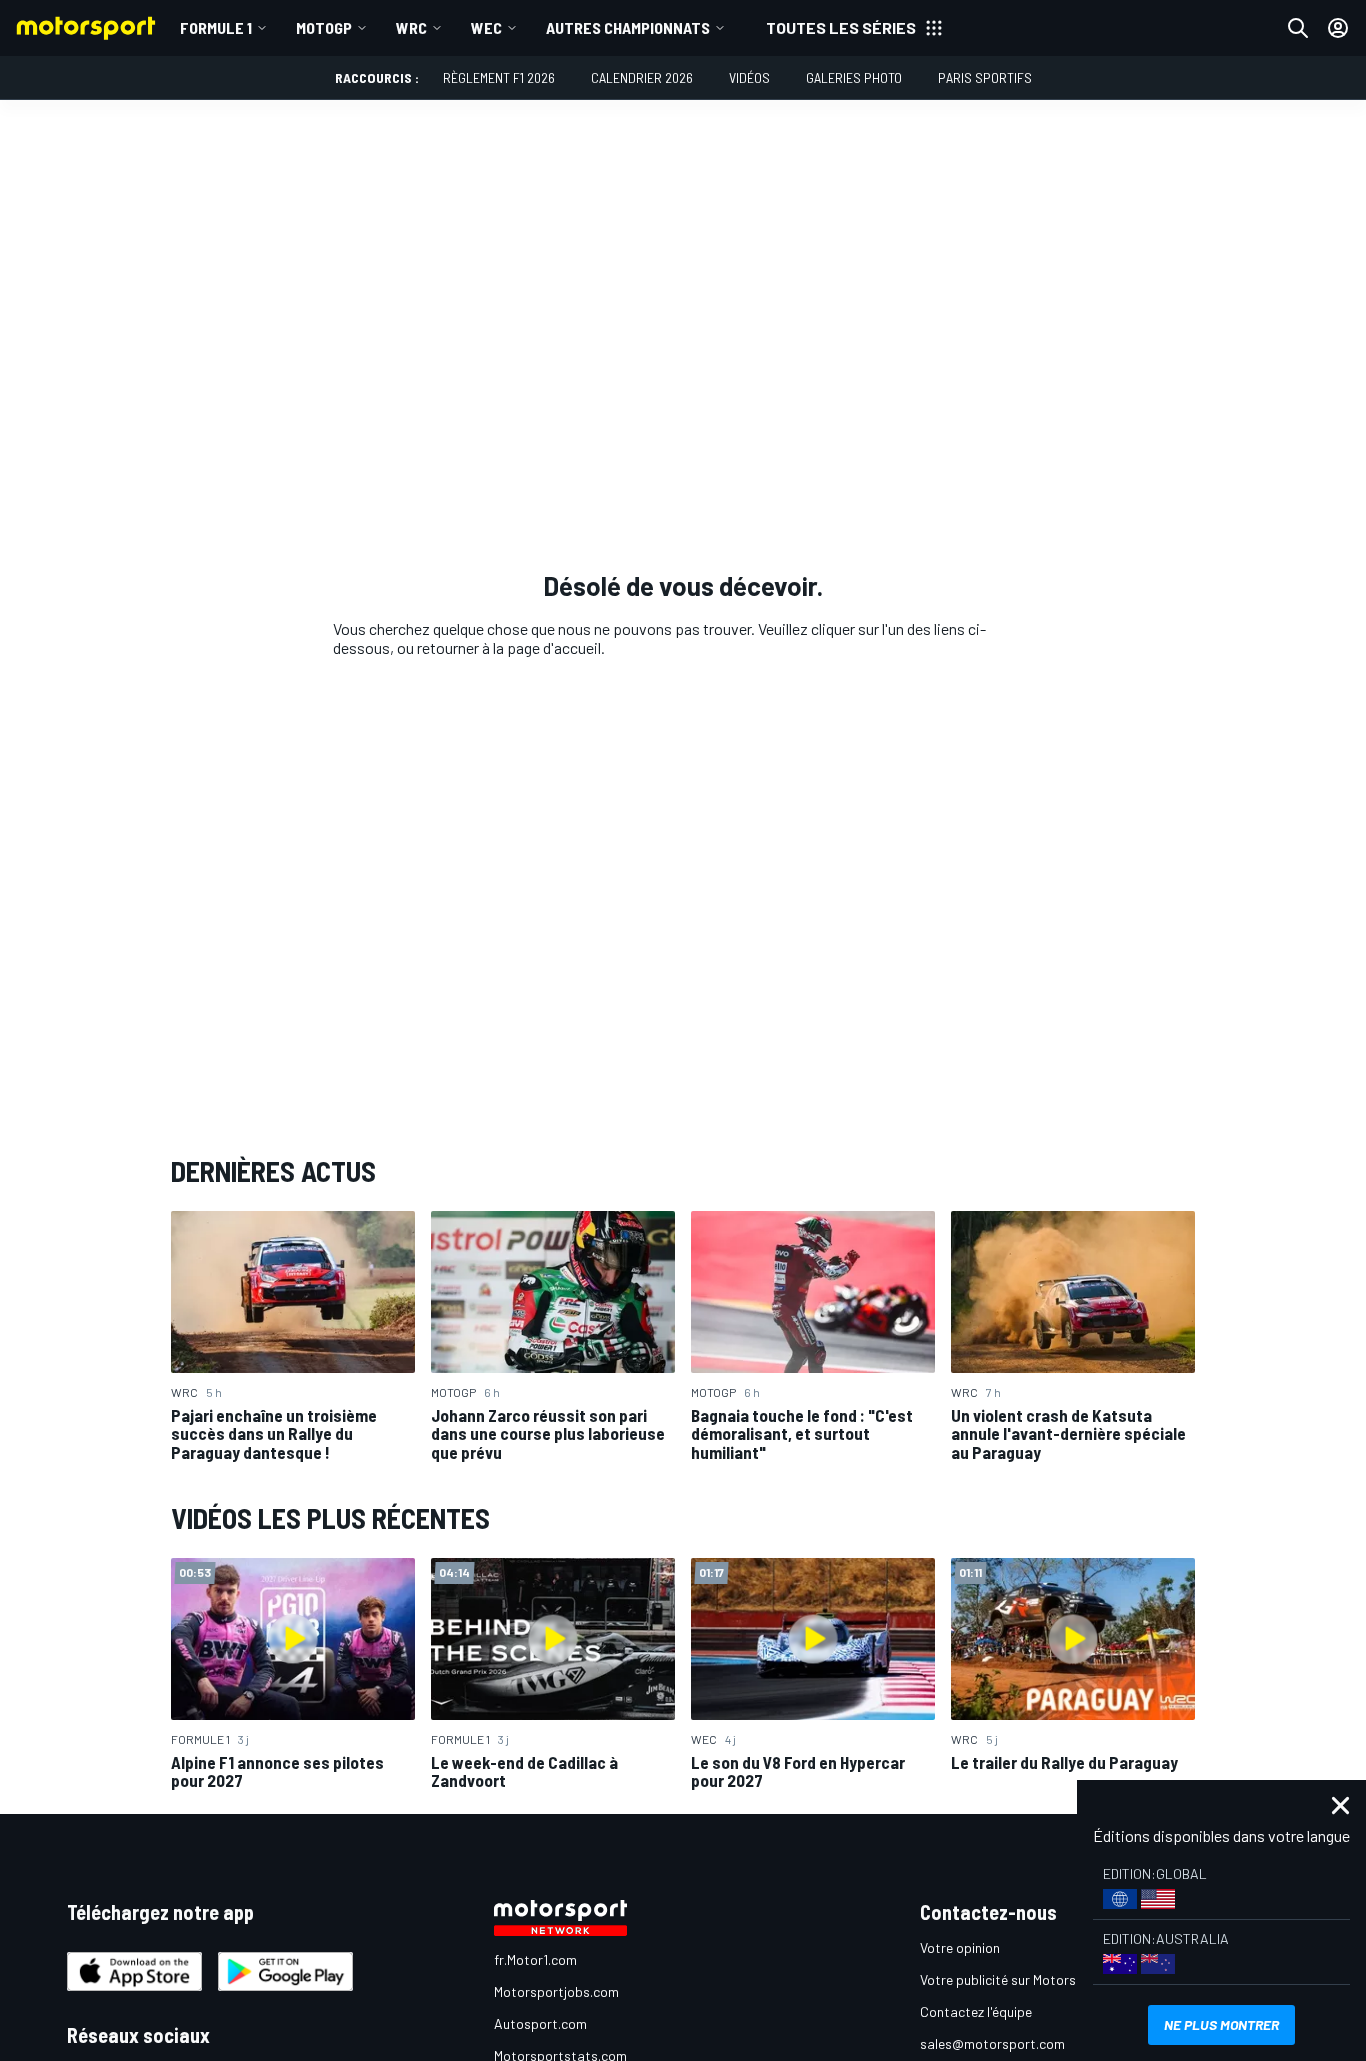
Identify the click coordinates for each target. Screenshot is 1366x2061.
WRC (411, 27)
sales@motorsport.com (992, 2043)
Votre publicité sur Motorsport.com (1026, 1979)
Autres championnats (628, 27)
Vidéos (749, 77)
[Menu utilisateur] (1338, 28)
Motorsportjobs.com (556, 1991)
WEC (486, 27)
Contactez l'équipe (976, 2011)
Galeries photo (854, 77)
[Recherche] (1298, 28)
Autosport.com (540, 2023)
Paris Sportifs (985, 77)
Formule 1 (216, 27)
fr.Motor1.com (535, 1959)
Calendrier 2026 (642, 77)
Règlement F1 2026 (499, 77)
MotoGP (324, 27)
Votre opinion (960, 1947)
